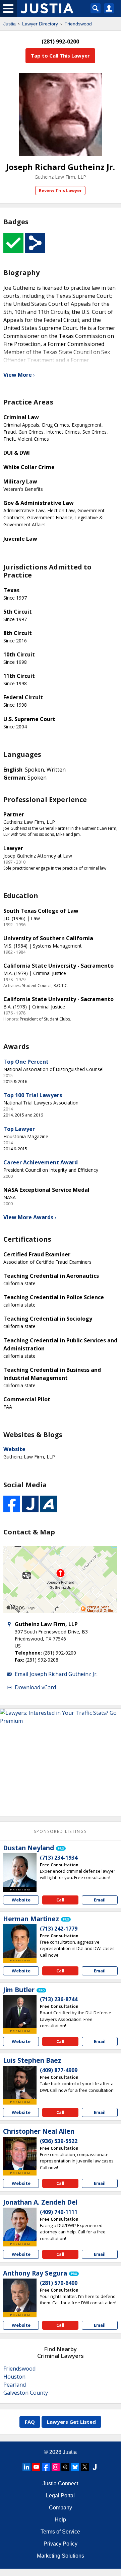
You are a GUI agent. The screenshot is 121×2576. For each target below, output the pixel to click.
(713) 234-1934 (59, 1858)
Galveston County (26, 2393)
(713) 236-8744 (59, 1999)
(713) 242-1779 (59, 1929)
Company (60, 2508)
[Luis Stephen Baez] (20, 2082)
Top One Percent (26, 1062)
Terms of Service (60, 2532)
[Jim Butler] (20, 2012)
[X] (85, 2467)
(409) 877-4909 (59, 2070)
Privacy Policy (60, 2544)
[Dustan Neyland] (20, 1870)
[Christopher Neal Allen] (20, 2153)
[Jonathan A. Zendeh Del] (20, 2224)
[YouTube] (36, 2467)
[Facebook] (46, 2467)
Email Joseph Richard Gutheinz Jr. (56, 1674)
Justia (10, 24)
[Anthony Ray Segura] (20, 2295)
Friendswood (78, 24)
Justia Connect (60, 2483)
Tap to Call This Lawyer (60, 56)
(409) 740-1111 (59, 2212)
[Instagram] (56, 2467)
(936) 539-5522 (59, 2141)
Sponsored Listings (60, 1831)
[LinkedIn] (26, 2467)
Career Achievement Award (41, 1162)
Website (14, 1449)
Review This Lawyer (60, 190)
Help (60, 2520)
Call (60, 1900)
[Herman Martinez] (20, 1941)
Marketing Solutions (60, 2556)
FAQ (30, 2422)
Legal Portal (60, 2496)
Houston (14, 2377)
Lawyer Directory (40, 24)
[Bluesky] (75, 2467)
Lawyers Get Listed (71, 2422)
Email (100, 1900)
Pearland (15, 2385)
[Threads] (65, 2467)
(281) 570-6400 (59, 2283)
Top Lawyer (19, 1129)
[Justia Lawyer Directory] (95, 2467)
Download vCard (35, 1687)
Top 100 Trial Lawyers (33, 1095)
